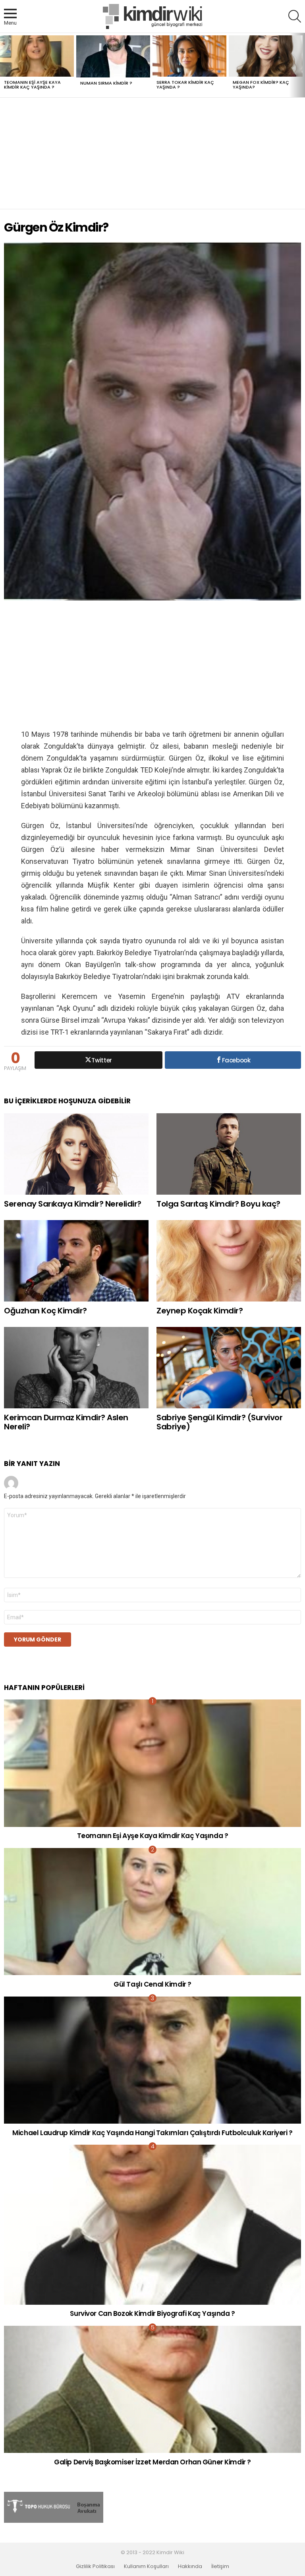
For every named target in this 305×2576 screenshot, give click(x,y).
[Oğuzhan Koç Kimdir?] (76, 1261)
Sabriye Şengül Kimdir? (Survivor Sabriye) (219, 1422)
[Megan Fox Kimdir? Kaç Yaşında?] (266, 56)
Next (301, 65)
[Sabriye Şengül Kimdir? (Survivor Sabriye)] (229, 1368)
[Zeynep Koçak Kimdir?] (229, 1261)
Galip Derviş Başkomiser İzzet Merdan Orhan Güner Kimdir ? (152, 2462)
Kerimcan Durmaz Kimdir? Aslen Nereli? (66, 1422)
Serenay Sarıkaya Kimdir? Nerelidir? (73, 1204)
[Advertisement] (152, 153)
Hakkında (190, 2566)
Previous (4, 65)
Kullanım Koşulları (146, 2566)
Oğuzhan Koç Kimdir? (45, 1311)
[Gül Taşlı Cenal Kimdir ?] (152, 1912)
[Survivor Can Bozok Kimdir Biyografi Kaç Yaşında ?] (152, 2225)
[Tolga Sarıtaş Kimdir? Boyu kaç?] (229, 1154)
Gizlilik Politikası (95, 2566)
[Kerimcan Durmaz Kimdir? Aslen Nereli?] (76, 1368)
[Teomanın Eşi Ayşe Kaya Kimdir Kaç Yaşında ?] (37, 56)
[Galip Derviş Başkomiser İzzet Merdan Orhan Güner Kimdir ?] (152, 2390)
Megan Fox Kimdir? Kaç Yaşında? (261, 85)
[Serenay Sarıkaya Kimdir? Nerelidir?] (76, 1154)
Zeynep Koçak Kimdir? (200, 1311)
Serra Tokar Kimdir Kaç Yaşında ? (185, 85)
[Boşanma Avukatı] (54, 2521)
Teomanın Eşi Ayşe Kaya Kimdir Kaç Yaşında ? (32, 85)
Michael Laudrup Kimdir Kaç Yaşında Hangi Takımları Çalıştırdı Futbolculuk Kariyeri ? (152, 2133)
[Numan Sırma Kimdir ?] (113, 57)
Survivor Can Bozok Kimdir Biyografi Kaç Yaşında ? (152, 2313)
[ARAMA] (295, 16)
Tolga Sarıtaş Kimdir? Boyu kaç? (218, 1204)
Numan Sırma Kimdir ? (106, 83)
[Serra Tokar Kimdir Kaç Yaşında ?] (189, 56)
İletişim (220, 2566)
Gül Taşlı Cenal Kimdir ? (152, 1984)
